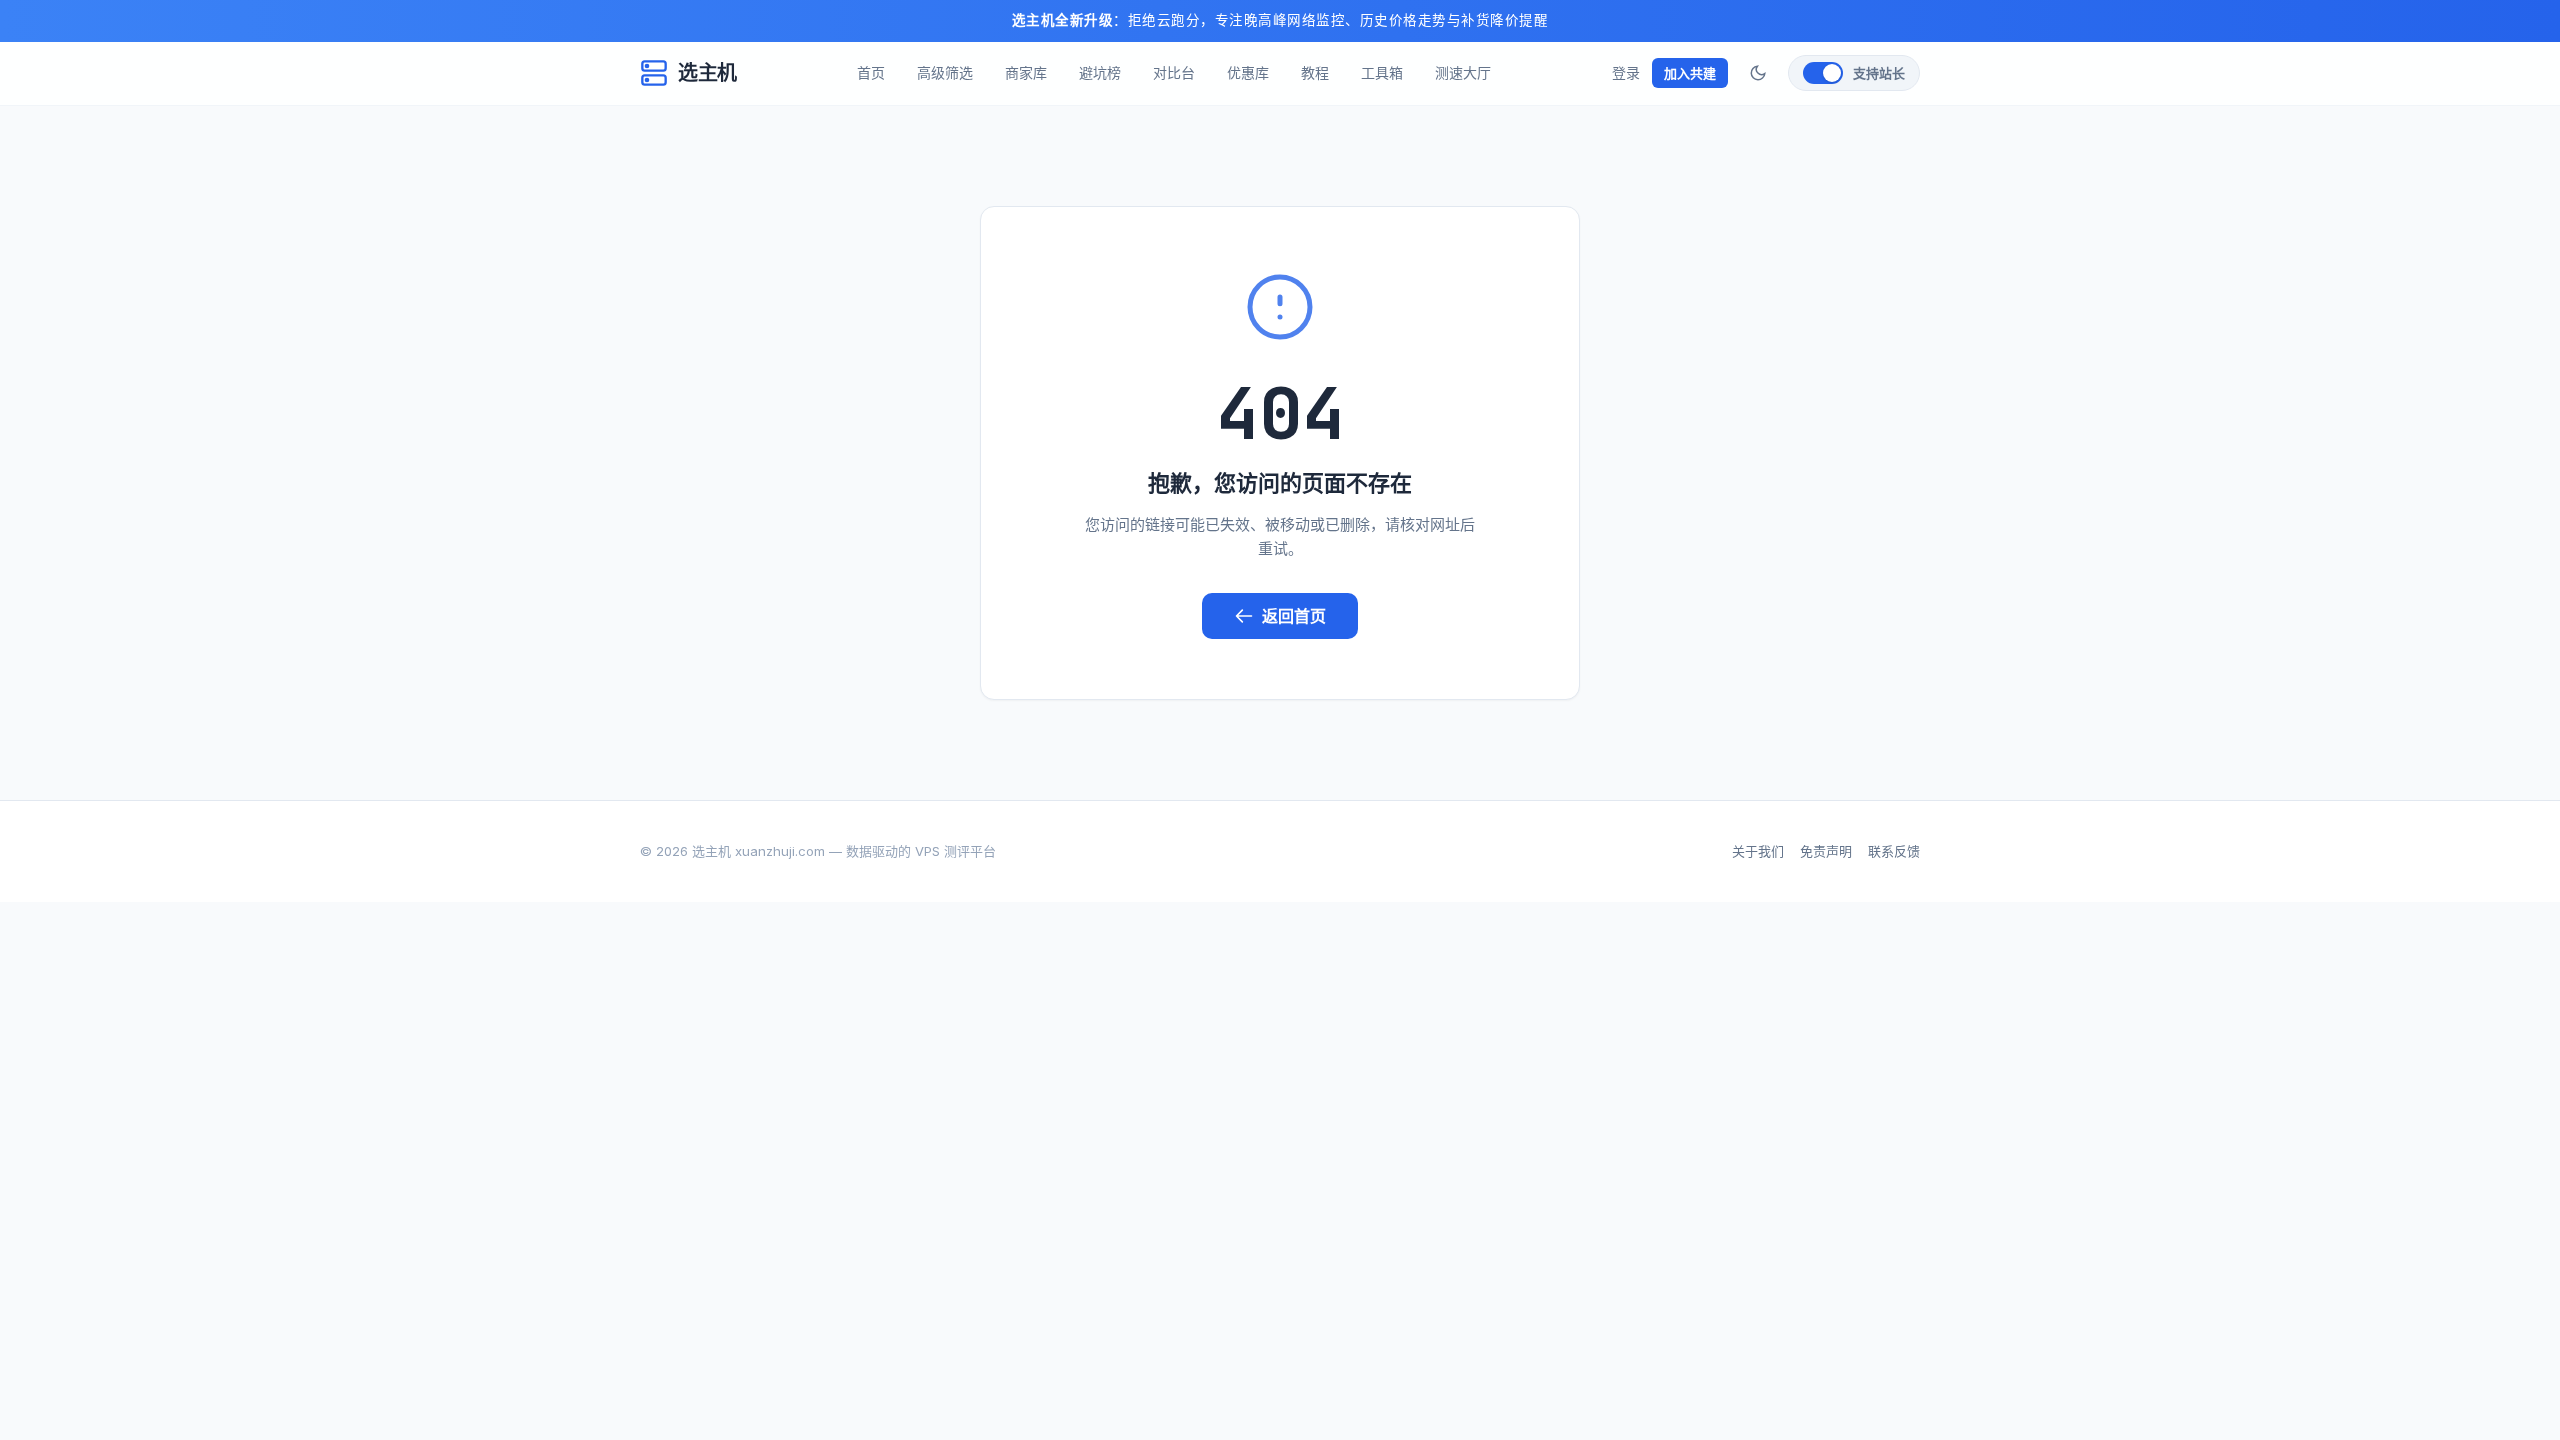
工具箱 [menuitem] (1382, 72)
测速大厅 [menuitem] (1463, 72)
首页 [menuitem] (871, 72)
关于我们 (1758, 851)
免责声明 (1826, 851)
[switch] (1854, 73)
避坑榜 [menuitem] (1100, 72)
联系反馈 (1894, 851)
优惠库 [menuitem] (1248, 72)
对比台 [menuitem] (1174, 72)
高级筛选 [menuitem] (945, 72)
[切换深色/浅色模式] (1758, 73)
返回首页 (1294, 616)
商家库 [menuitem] (1026, 72)
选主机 (707, 73)
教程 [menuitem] (1315, 72)
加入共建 (1690, 73)
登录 (1626, 72)
